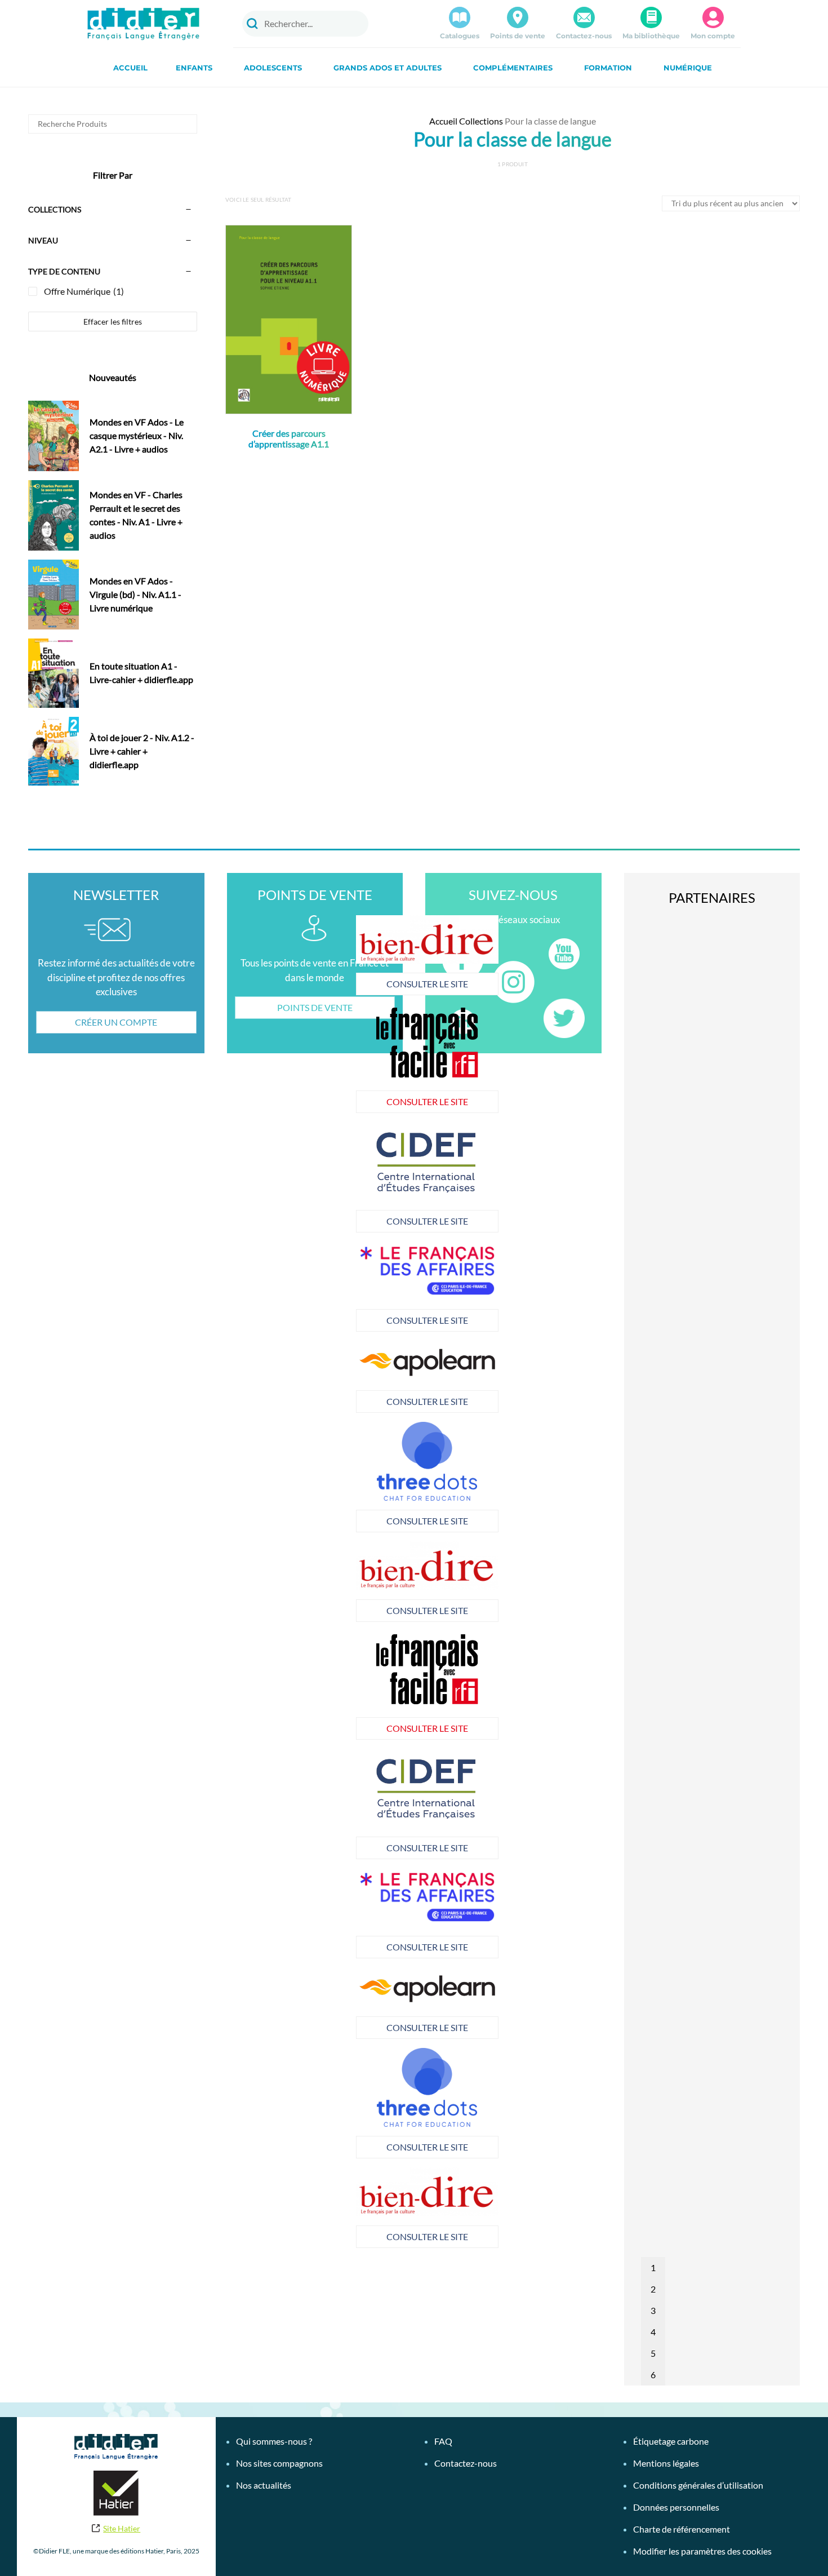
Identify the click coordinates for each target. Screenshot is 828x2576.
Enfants (194, 68)
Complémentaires (513, 68)
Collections (481, 121)
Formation (608, 68)
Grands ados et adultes (388, 68)
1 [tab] (653, 2267)
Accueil (130, 68)
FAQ (443, 2441)
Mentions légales (666, 2463)
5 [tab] (653, 2353)
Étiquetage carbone (671, 2441)
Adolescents (273, 68)
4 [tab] (653, 2332)
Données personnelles (676, 2507)
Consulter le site (286, 984)
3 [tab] (653, 2310)
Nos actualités (264, 2485)
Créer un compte (116, 1022)
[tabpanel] (286, 1177)
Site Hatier (122, 2528)
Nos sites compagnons (279, 2463)
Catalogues (460, 36)
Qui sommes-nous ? (274, 2441)
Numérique (688, 68)
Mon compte (713, 36)
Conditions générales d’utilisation (698, 2485)
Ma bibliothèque (651, 36)
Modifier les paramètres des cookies (702, 2551)
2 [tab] (653, 2289)
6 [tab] (653, 2375)
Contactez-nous (584, 36)
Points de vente (518, 36)
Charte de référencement (682, 2529)
